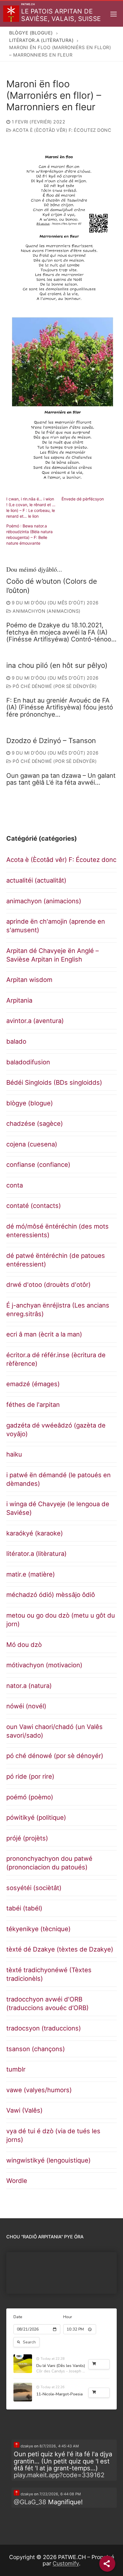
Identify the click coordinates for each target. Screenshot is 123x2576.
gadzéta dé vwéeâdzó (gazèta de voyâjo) (56, 1430)
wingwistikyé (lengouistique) (48, 2160)
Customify (66, 2563)
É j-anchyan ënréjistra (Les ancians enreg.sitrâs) (58, 1310)
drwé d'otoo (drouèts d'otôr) (48, 1285)
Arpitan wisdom (29, 980)
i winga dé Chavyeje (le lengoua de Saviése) (58, 1508)
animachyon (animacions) (46, 611)
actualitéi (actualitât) (36, 880)
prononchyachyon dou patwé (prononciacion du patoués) (49, 1863)
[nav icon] (114, 14)
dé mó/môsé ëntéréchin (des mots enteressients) (57, 1231)
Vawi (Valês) (24, 2110)
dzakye (26, 2446)
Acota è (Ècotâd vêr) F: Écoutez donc (61, 130)
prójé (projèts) (27, 1838)
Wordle (17, 2181)
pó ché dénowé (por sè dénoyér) (54, 686)
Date (18, 2317)
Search (29, 2342)
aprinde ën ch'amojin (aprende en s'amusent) (56, 926)
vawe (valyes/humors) (39, 2090)
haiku (14, 1454)
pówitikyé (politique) (36, 1817)
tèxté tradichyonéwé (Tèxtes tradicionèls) (49, 1974)
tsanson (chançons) (36, 2049)
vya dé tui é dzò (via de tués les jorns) (53, 2135)
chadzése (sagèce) (35, 1123)
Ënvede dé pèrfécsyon (83, 499)
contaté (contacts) (34, 1206)
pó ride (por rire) (30, 1776)
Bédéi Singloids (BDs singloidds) (54, 1082)
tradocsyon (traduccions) (44, 2028)
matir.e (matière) (31, 1574)
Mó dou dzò (24, 1645)
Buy (102, 2364)
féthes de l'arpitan (33, 1405)
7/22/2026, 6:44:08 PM (60, 2494)
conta (15, 1185)
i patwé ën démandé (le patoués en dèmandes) (58, 1479)
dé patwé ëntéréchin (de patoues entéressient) (56, 1260)
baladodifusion (28, 1062)
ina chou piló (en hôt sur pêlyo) (57, 665)
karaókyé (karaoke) (35, 1533)
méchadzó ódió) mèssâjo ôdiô (51, 1595)
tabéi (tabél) (24, 1908)
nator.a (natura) (29, 1686)
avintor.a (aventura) (35, 1021)
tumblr (16, 2069)
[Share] (107, 2564)
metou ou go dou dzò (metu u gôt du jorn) (61, 1620)
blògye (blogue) (30, 1103)
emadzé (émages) (33, 1384)
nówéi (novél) (26, 1706)
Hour (68, 2317)
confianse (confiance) (38, 1165)
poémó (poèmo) (30, 1797)
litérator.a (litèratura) (36, 1554)
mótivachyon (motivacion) (44, 1665)
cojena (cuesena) (32, 1144)
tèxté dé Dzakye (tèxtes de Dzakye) (60, 1949)
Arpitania (19, 1000)
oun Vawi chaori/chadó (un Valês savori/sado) (54, 1731)
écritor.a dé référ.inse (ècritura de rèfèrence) (56, 1359)
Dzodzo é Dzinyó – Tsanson (51, 741)
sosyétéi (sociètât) (34, 1888)
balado (16, 1041)
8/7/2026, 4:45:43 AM (59, 2446)
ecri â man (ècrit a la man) (44, 1334)
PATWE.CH (28, 4)
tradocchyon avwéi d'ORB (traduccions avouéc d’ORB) (47, 2003)
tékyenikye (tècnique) (38, 1929)
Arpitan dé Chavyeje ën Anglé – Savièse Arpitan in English (52, 955)
